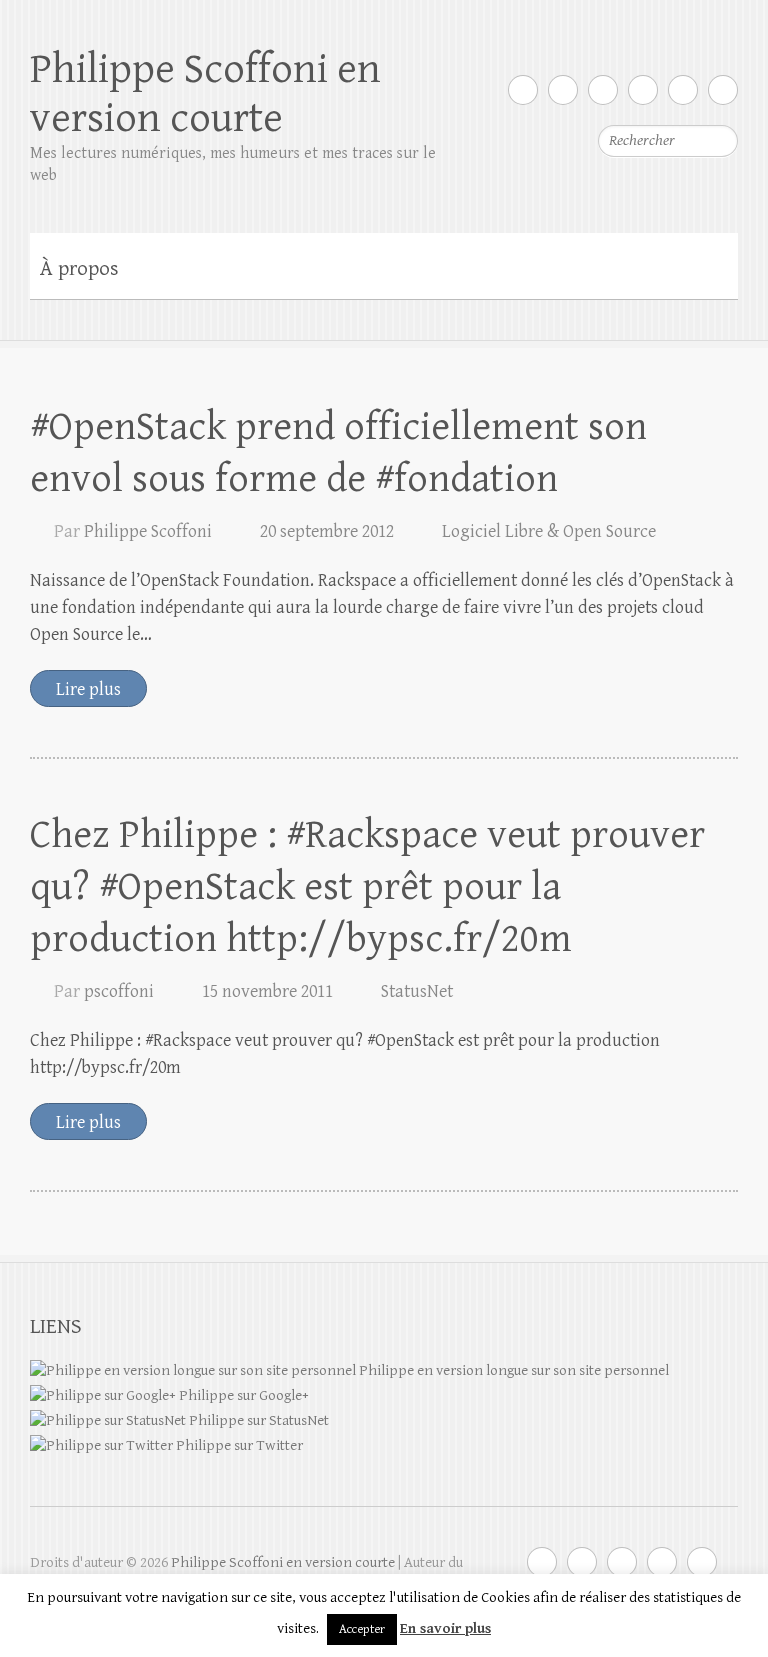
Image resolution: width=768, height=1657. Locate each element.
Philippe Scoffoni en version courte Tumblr (683, 90)
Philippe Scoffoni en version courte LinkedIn (643, 90)
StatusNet (417, 991)
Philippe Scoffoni (148, 531)
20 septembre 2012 (327, 531)
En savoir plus (445, 1628)
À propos (79, 269)
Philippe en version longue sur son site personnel (512, 1370)
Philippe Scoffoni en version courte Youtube (603, 90)
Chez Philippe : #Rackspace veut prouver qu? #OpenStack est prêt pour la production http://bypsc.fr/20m (367, 887)
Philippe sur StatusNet (257, 1420)
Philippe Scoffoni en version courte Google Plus (563, 90)
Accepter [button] (362, 1629)
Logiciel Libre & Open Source (549, 531)
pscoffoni (119, 991)
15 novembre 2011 (267, 991)
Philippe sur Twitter (238, 1445)
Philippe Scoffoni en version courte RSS (723, 90)
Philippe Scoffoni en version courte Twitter (523, 90)
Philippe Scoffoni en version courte (205, 94)
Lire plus (88, 689)
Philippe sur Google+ (242, 1395)
